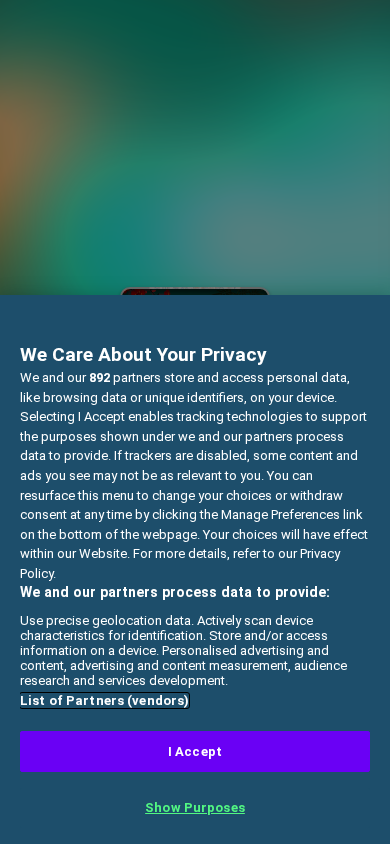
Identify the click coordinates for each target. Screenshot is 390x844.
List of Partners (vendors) (104, 700)
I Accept (195, 751)
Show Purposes (195, 807)
